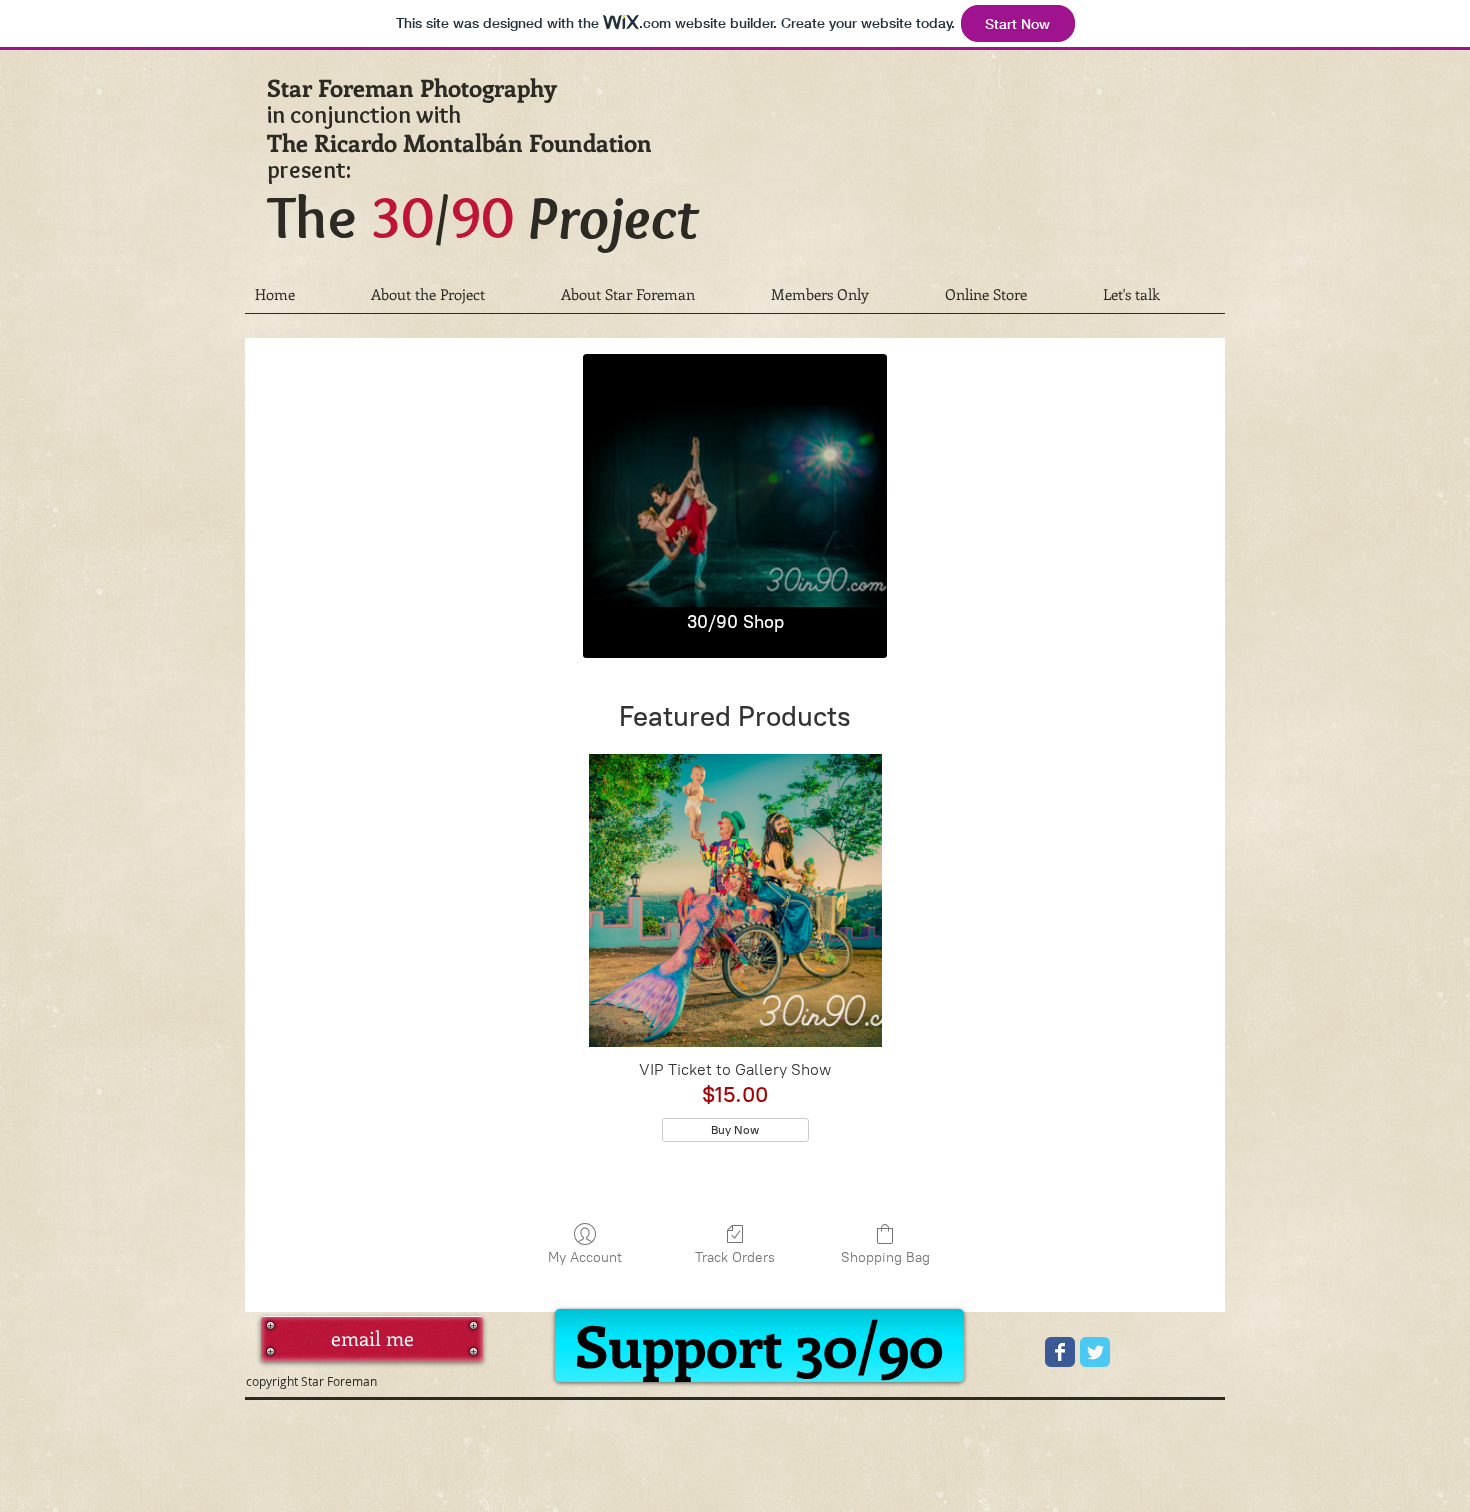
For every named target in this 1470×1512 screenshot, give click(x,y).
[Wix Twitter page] (1095, 1352)
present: (309, 169)
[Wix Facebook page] (1060, 1352)
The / (482, 216)
